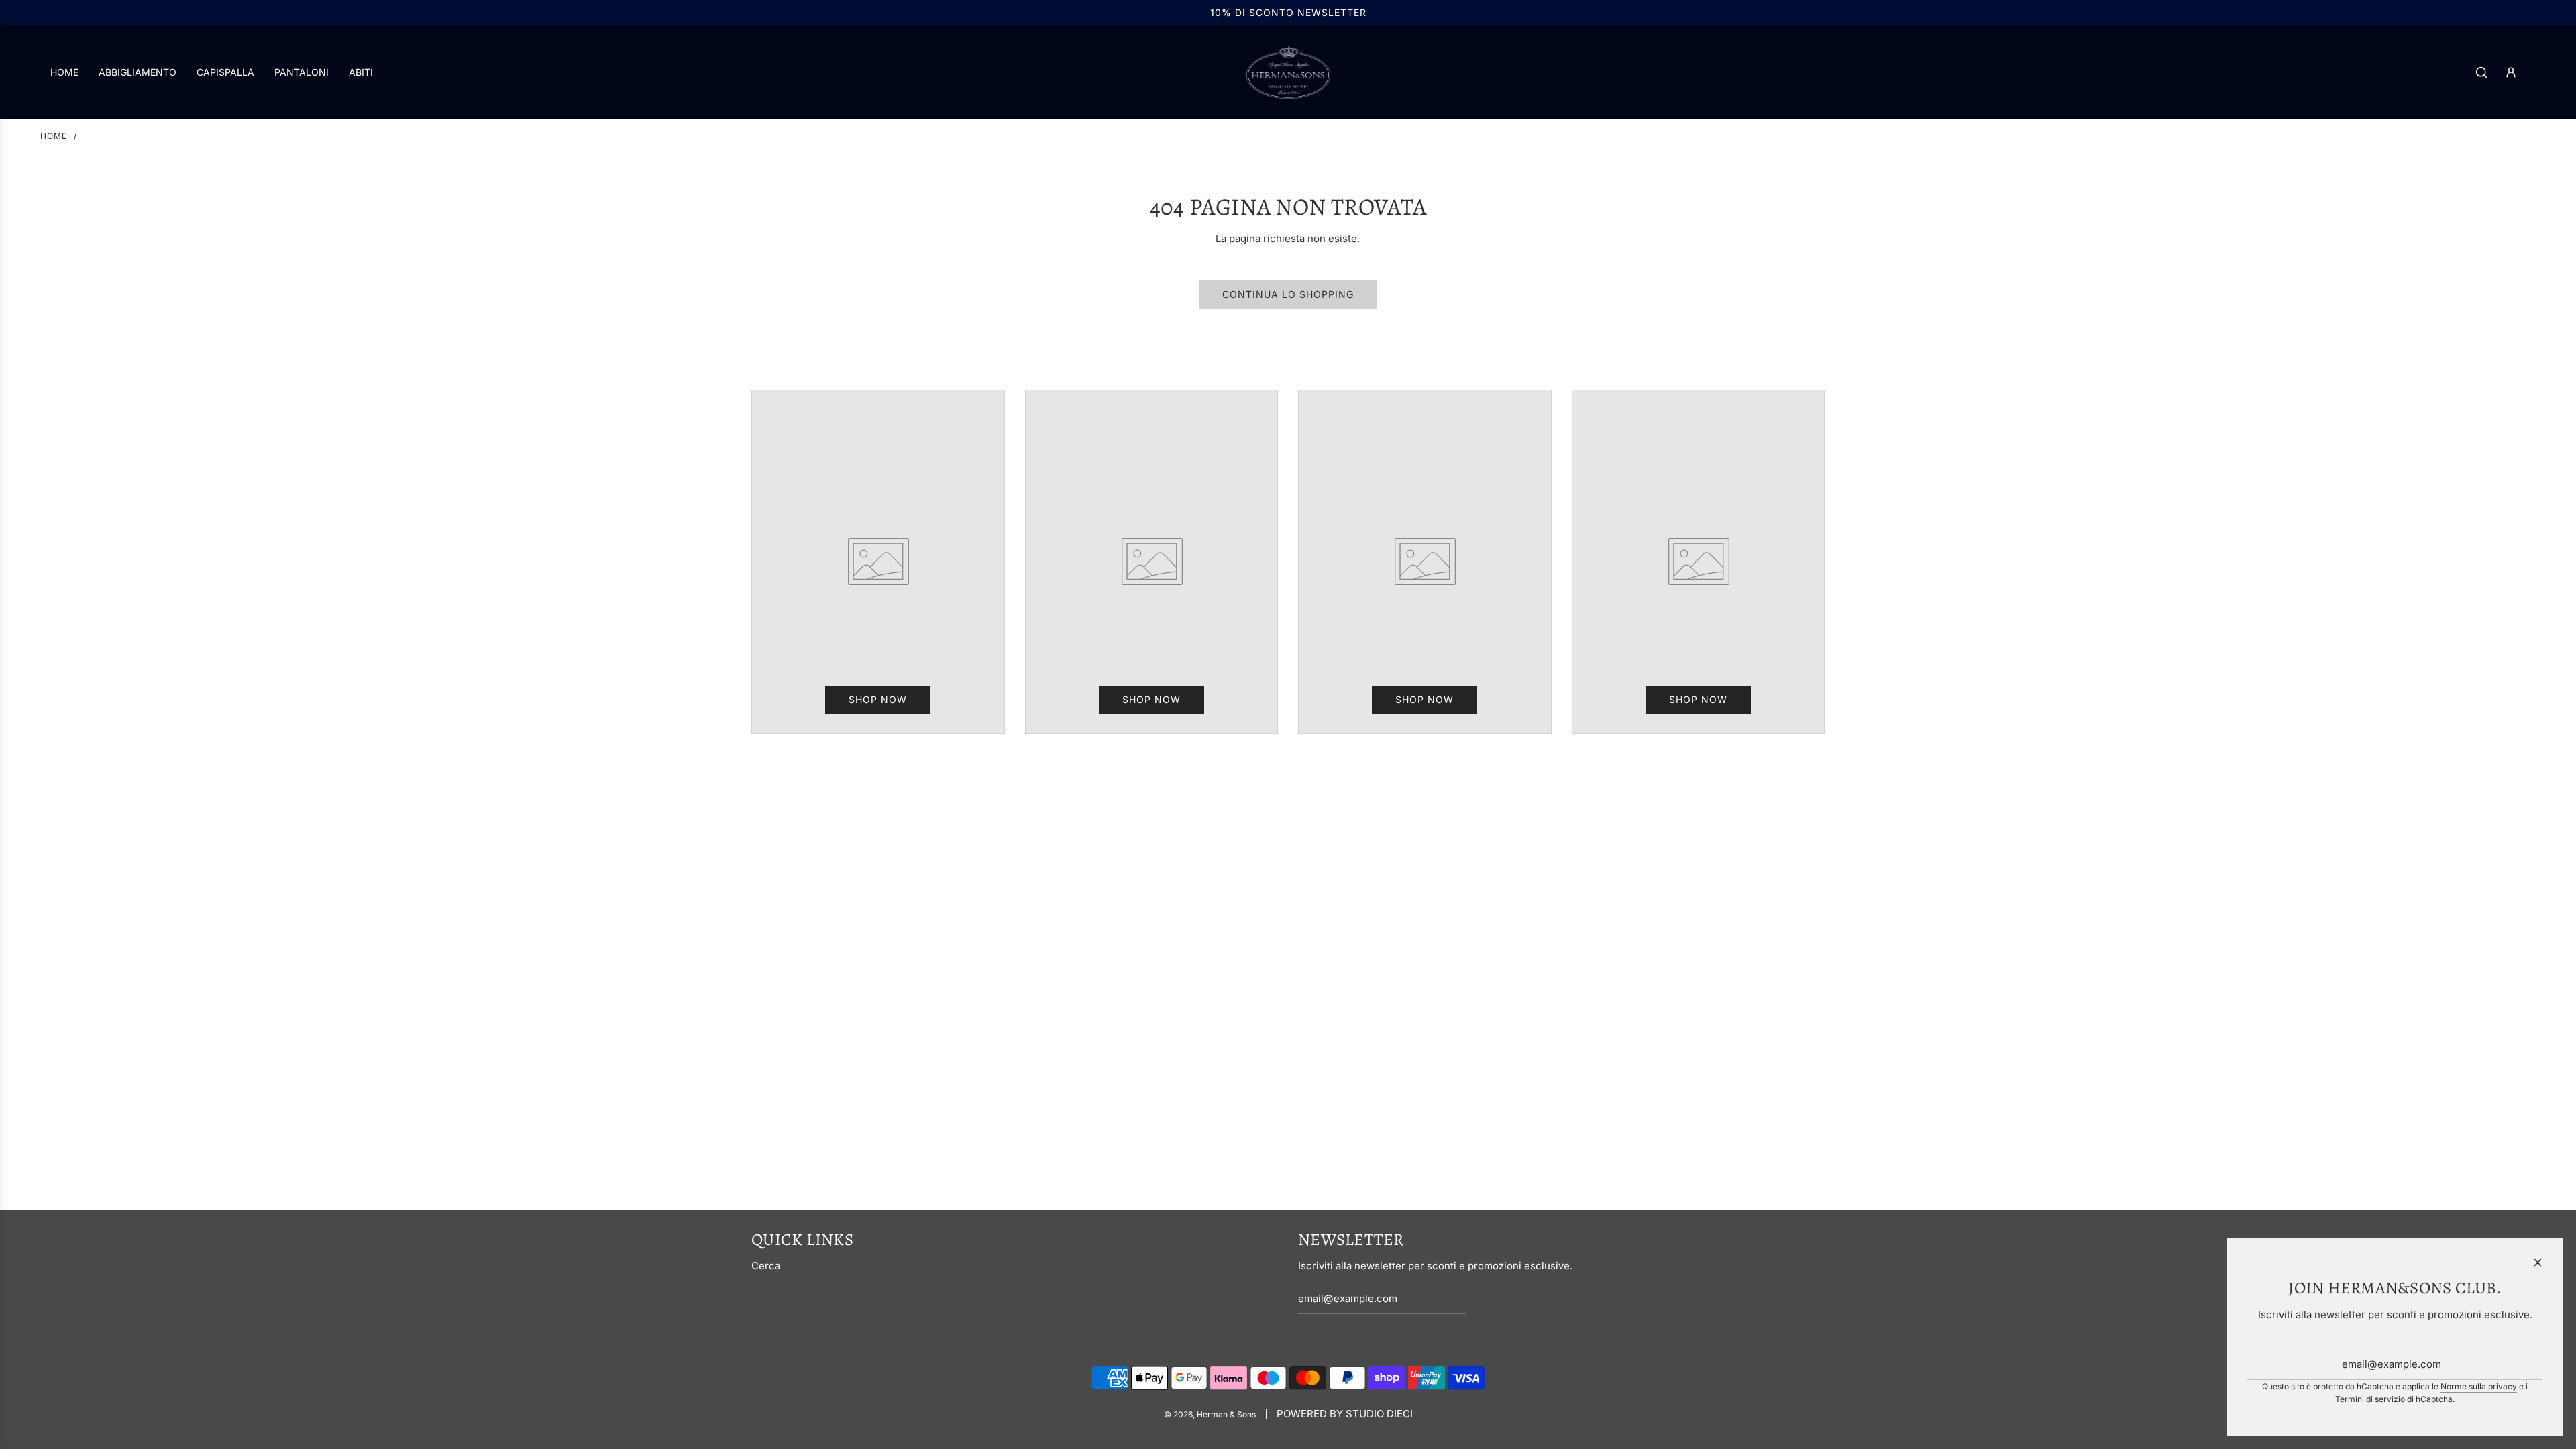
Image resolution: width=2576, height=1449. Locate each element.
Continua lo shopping (1288, 294)
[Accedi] (2511, 72)
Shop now (878, 699)
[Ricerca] (2481, 72)
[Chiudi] (2538, 1263)
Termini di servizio (2370, 1399)
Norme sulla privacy (2479, 1386)
